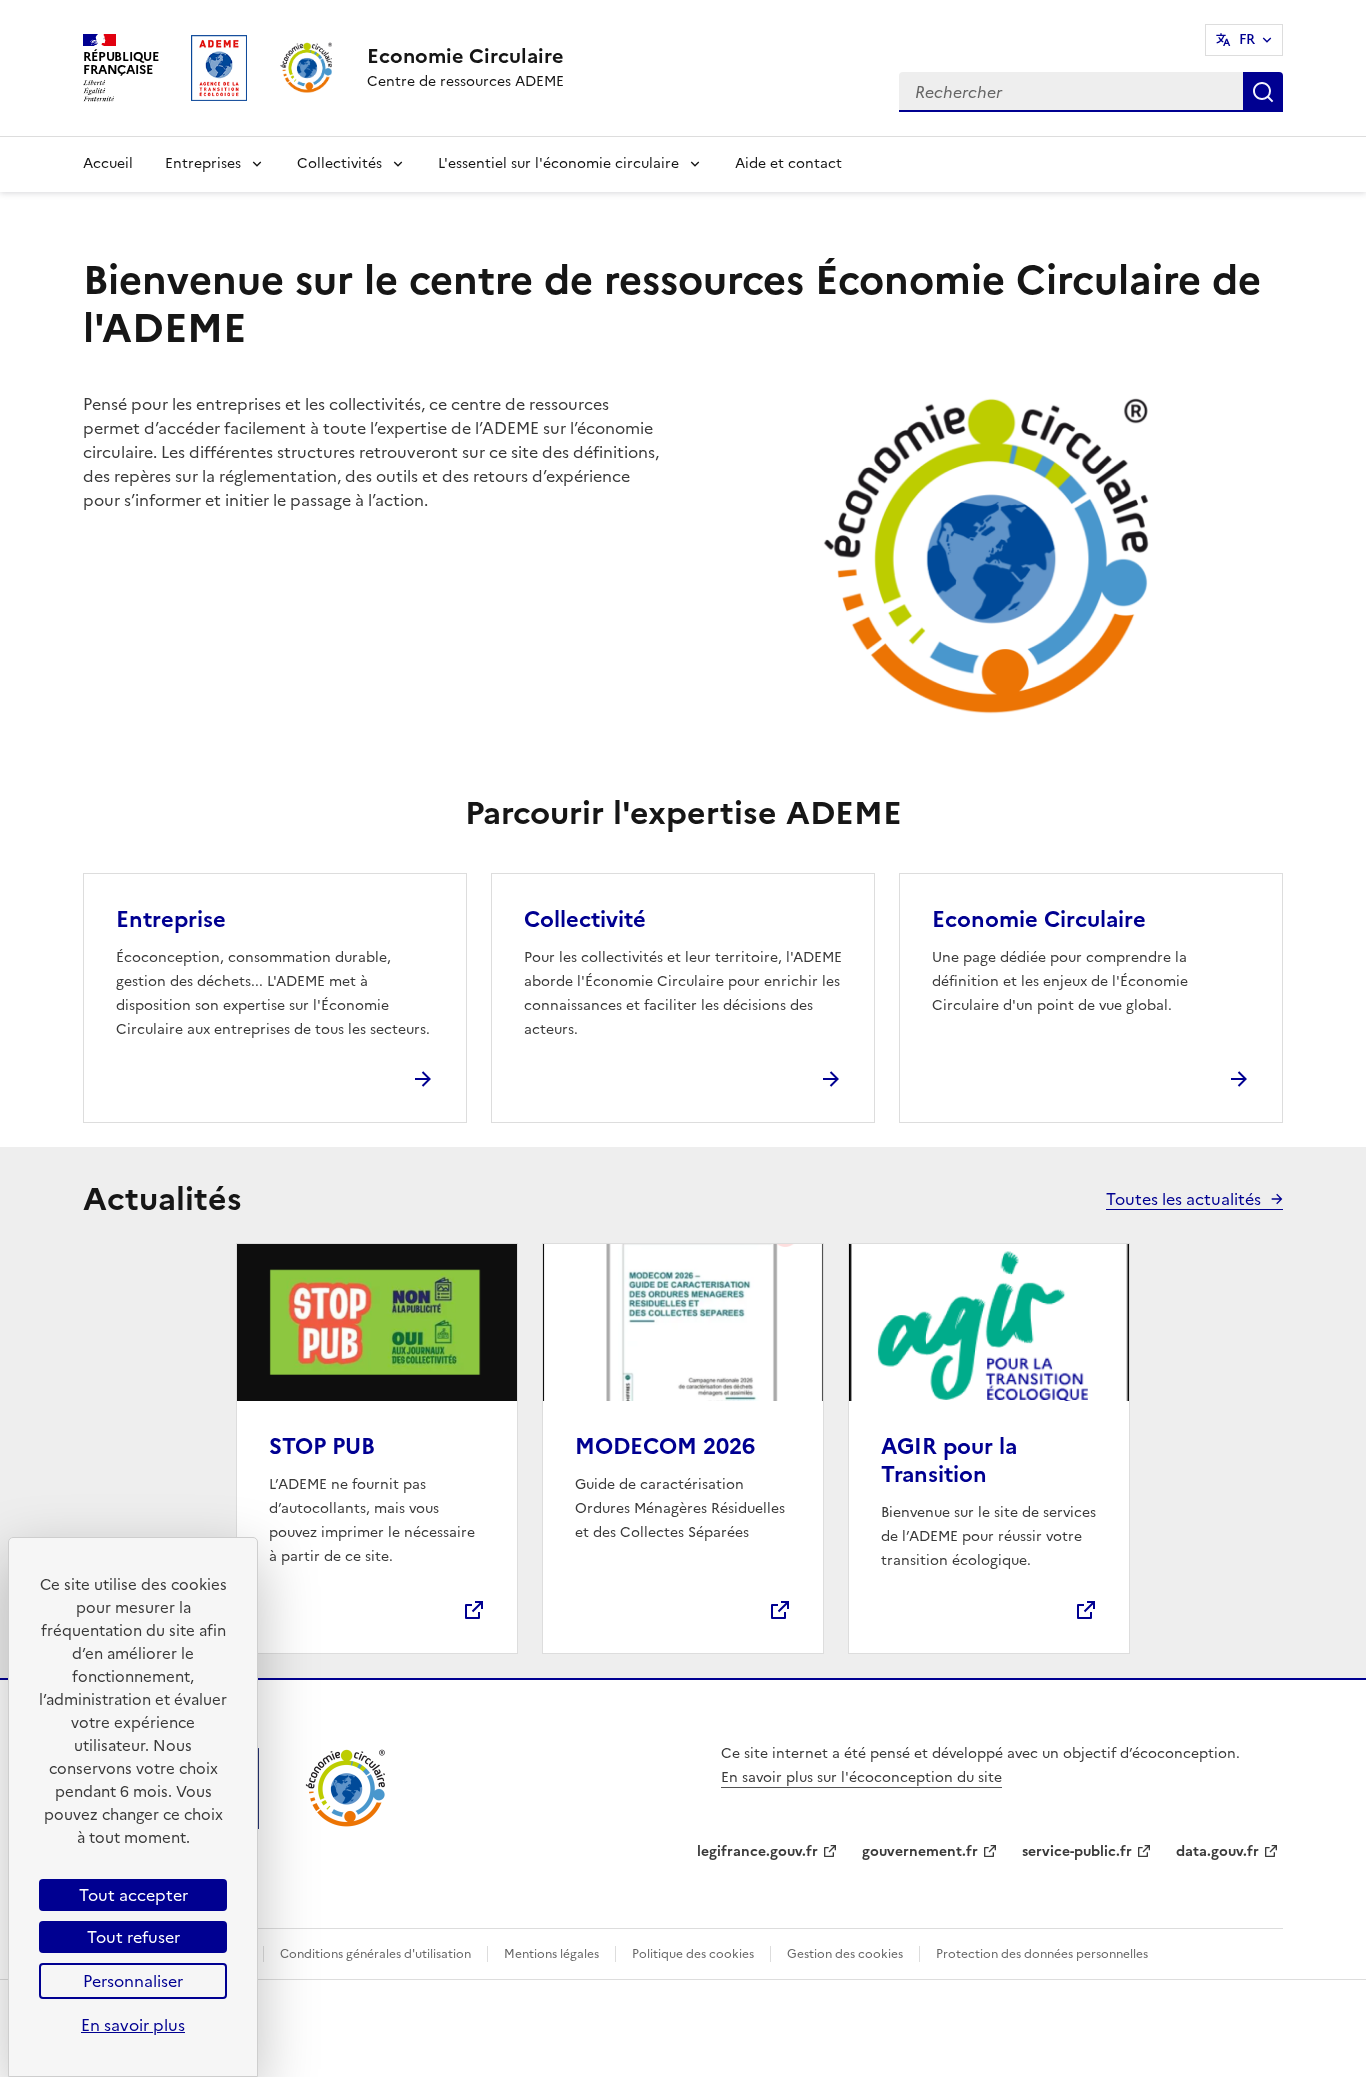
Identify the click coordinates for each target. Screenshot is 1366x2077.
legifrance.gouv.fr (757, 1851)
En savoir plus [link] (133, 2025)
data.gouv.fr (1217, 1851)
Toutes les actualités (1183, 1199)
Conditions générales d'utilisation (375, 1954)
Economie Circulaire (1039, 919)
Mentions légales (551, 1954)
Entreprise (171, 919)
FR (1247, 39)
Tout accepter (133, 1895)
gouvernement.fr (920, 1851)
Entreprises (203, 163)
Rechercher (1263, 92)
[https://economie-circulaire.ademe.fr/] (346, 1823)
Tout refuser (133, 1937)
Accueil (108, 163)
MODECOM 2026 (665, 1446)
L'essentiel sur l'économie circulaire (558, 163)
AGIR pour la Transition (949, 1460)
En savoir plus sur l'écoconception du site (861, 1777)
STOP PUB (322, 1446)
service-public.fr (1077, 1851)
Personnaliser (133, 1981)
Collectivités (339, 163)
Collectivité (585, 919)
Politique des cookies (693, 1954)
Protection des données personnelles (1042, 1954)
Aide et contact (788, 163)
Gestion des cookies (845, 1954)
